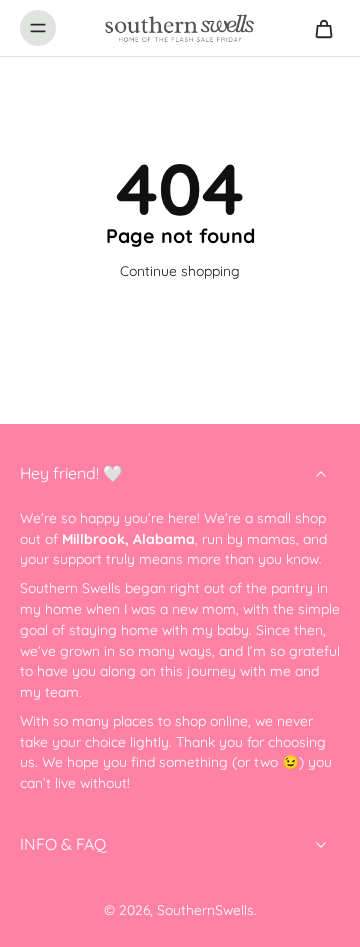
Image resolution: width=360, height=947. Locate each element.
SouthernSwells (205, 909)
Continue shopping (180, 270)
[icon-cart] (318, 28)
